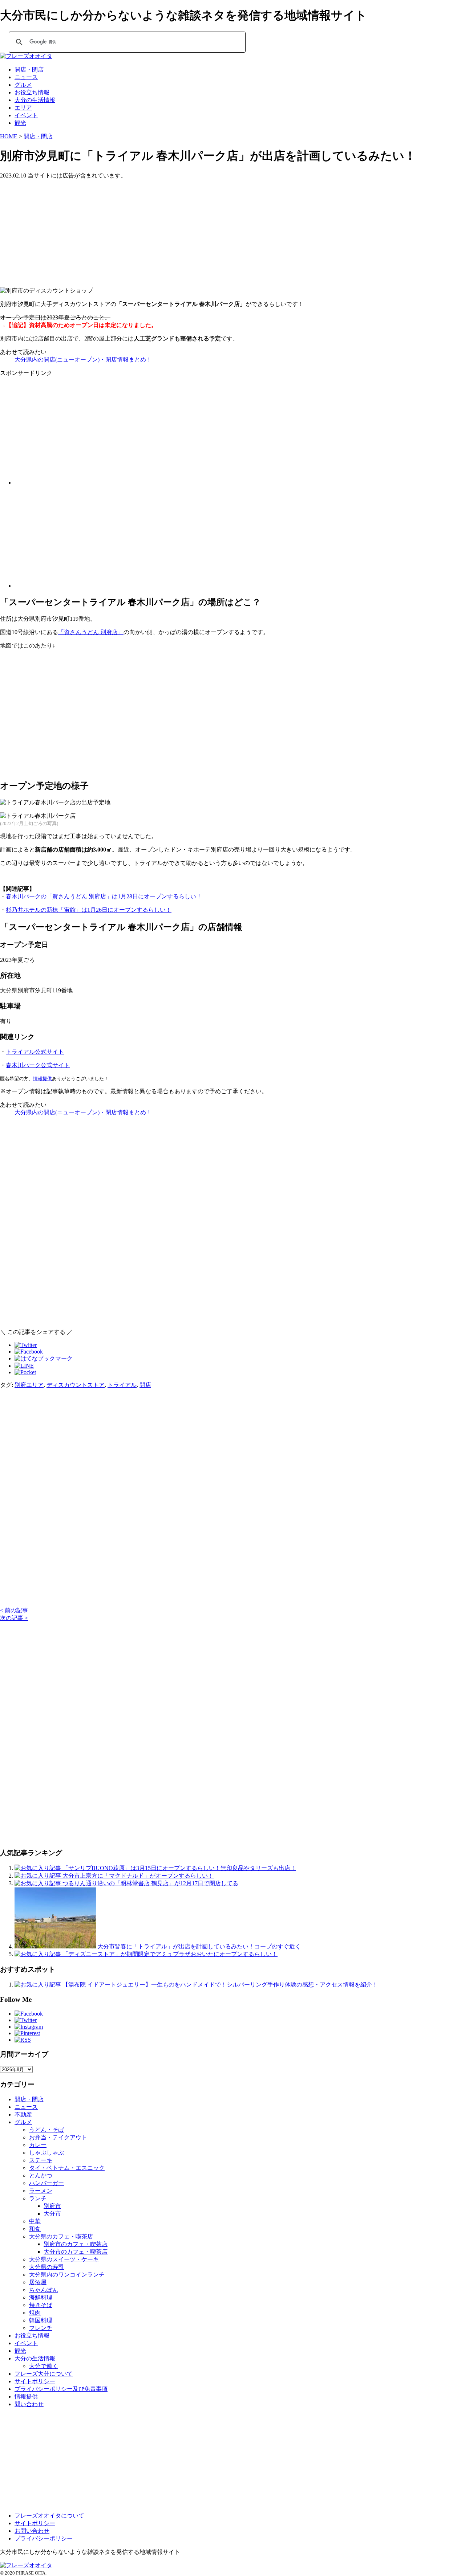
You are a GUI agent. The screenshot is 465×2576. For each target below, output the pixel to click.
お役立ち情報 (32, 92)
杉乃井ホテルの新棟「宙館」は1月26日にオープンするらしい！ (89, 910)
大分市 (52, 2214)
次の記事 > (14, 1618)
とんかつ (41, 2175)
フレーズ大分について (44, 2374)
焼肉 (35, 2313)
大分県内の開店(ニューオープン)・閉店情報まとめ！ (83, 360)
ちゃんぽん (44, 2290)
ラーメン (41, 2191)
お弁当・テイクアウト (58, 2137)
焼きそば (41, 2305)
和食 (35, 2229)
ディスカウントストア (76, 1385)
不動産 (23, 2114)
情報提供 (43, 1079)
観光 (20, 123)
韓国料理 (41, 2320)
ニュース (26, 77)
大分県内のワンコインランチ (67, 2275)
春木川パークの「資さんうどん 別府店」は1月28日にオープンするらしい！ (104, 896)
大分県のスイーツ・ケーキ (64, 2259)
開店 (145, 1385)
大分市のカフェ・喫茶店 (76, 2252)
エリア (23, 108)
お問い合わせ (32, 2531)
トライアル (122, 1385)
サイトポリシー (35, 2381)
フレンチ (41, 2328)
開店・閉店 (29, 70)
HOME (9, 136)
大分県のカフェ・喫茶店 (61, 2236)
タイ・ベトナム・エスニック (67, 2168)
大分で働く (44, 2366)
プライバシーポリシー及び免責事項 (61, 2389)
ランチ (38, 2198)
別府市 (52, 2206)
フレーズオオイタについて (49, 2516)
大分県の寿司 (46, 2267)
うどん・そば (46, 2130)
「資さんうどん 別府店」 (91, 632)
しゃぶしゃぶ (46, 2153)
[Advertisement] (218, 230)
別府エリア (29, 1385)
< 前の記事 (14, 1610)
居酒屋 (38, 2282)
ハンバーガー (46, 2183)
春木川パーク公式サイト (38, 1065)
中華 (35, 2221)
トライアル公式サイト (35, 1052)
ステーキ (41, 2160)
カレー (38, 2145)
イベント (26, 115)
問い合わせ (29, 2404)
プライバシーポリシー (44, 2538)
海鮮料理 (41, 2297)
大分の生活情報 (35, 100)
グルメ (23, 85)
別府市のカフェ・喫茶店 (76, 2244)
